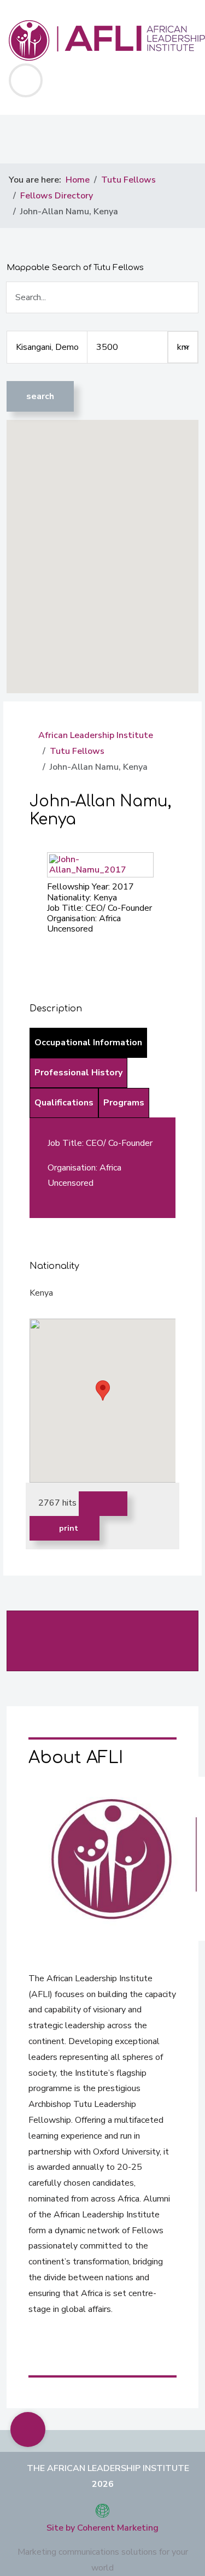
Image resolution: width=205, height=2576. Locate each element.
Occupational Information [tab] (88, 1043)
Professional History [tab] (78, 1073)
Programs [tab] (124, 1103)
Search (40, 396)
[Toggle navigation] (26, 80)
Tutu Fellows (77, 751)
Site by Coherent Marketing (102, 2528)
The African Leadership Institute (108, 2468)
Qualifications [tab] (64, 1103)
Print (68, 1528)
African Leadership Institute (96, 735)
